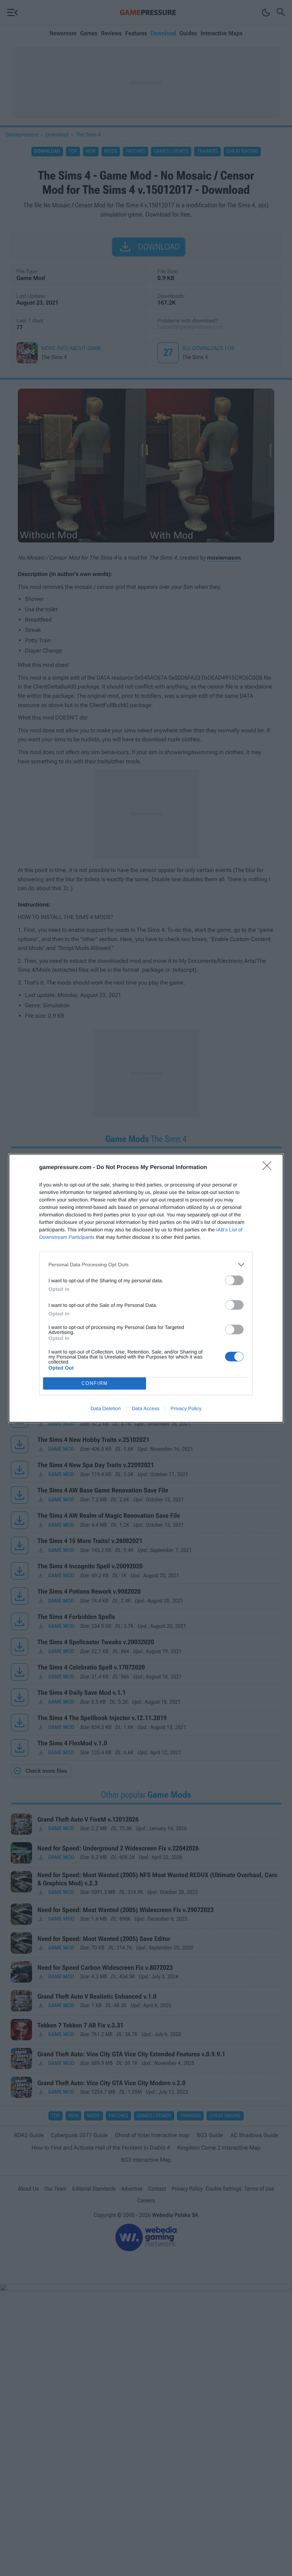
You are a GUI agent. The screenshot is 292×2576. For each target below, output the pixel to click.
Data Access (146, 1408)
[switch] (234, 1280)
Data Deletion (106, 1408)
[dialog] (146, 1288)
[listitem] (146, 1265)
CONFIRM (95, 1383)
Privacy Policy (186, 1408)
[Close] (269, 1168)
